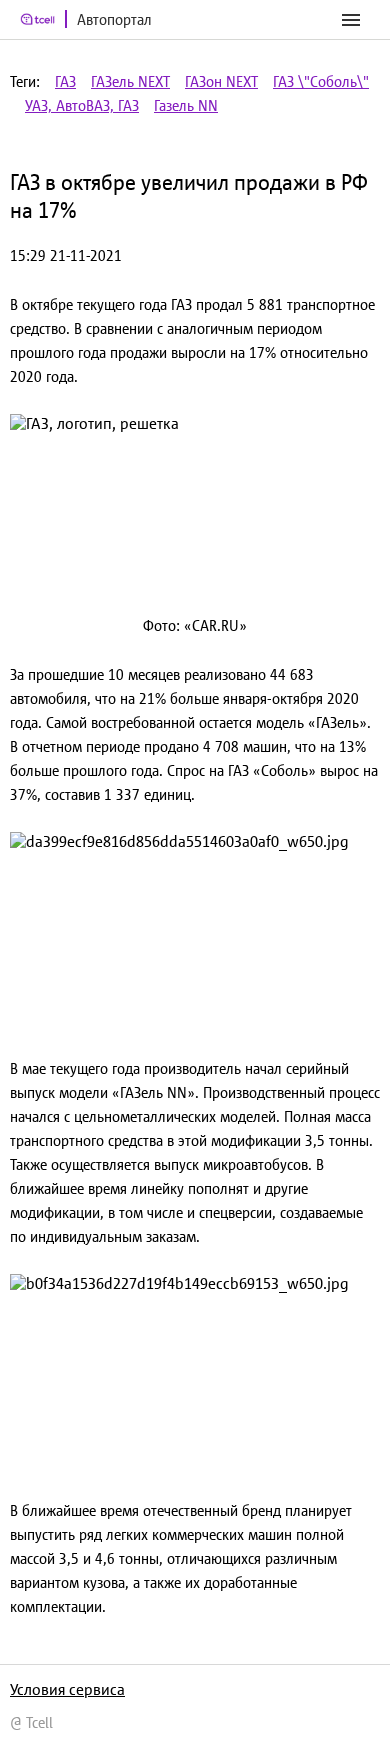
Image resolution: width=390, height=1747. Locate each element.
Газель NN (186, 105)
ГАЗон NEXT (221, 81)
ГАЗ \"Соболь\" (321, 81)
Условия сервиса (67, 1689)
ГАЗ (65, 81)
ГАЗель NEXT (130, 81)
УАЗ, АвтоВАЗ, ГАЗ (82, 105)
